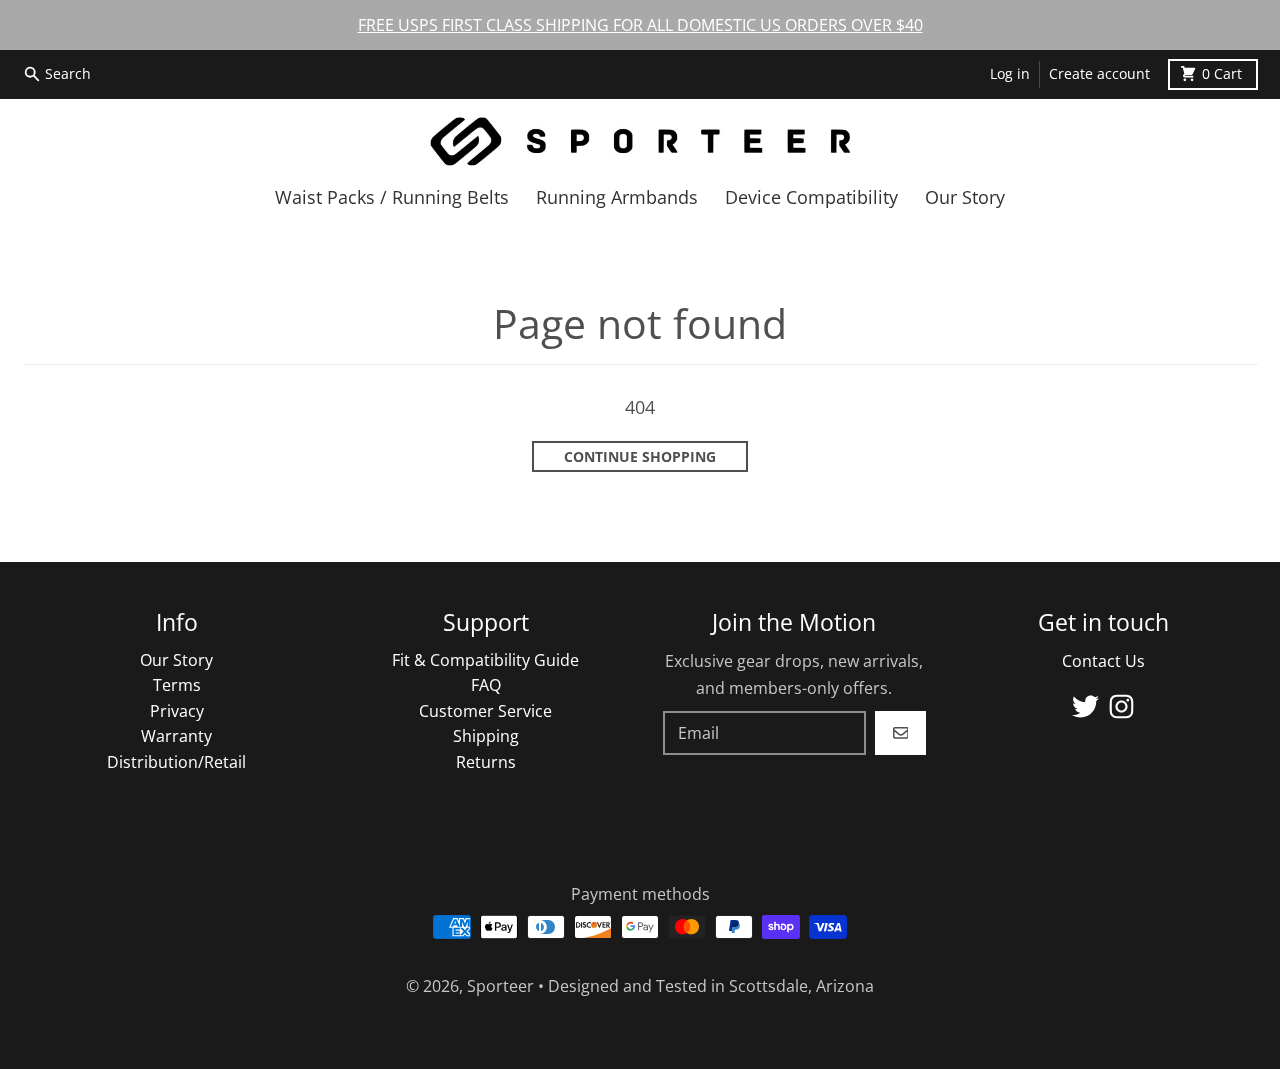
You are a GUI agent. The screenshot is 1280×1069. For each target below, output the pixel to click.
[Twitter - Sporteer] (1085, 706)
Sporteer (500, 986)
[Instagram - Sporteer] (1121, 706)
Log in (1010, 74)
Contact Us (1103, 661)
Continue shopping (640, 457)
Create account (1099, 74)
